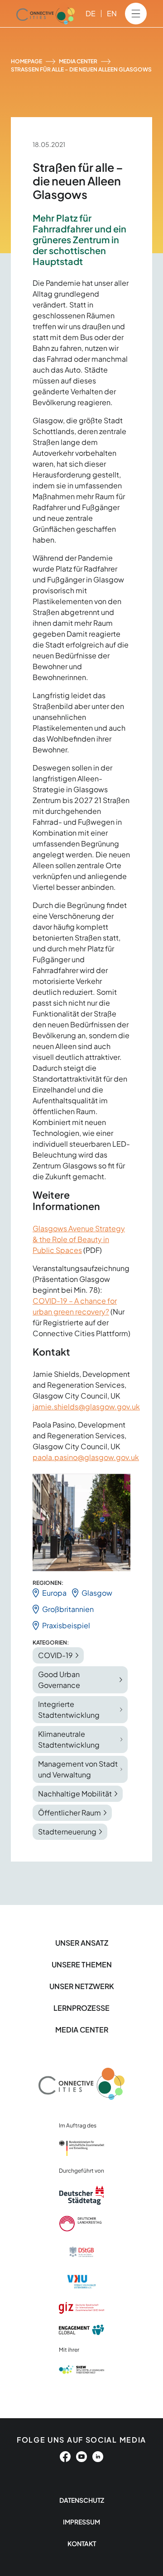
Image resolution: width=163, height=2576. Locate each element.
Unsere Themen (82, 1964)
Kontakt (82, 2543)
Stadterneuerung (67, 1832)
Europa (54, 1593)
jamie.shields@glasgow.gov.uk (86, 1406)
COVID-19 (55, 1655)
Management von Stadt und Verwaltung (78, 1769)
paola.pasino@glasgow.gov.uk (86, 1457)
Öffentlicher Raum (70, 1813)
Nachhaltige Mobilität (75, 1794)
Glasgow (97, 1593)
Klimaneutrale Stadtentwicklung (69, 1739)
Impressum (81, 2522)
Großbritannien (68, 1609)
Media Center (78, 61)
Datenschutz (82, 2500)
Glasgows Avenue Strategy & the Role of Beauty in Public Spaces (79, 1239)
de (91, 13)
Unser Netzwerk (82, 1986)
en (112, 13)
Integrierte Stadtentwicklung (69, 1709)
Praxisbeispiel (66, 1625)
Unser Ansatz (82, 1943)
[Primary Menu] (136, 14)
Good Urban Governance (59, 1680)
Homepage (26, 61)
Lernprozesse (81, 2008)
